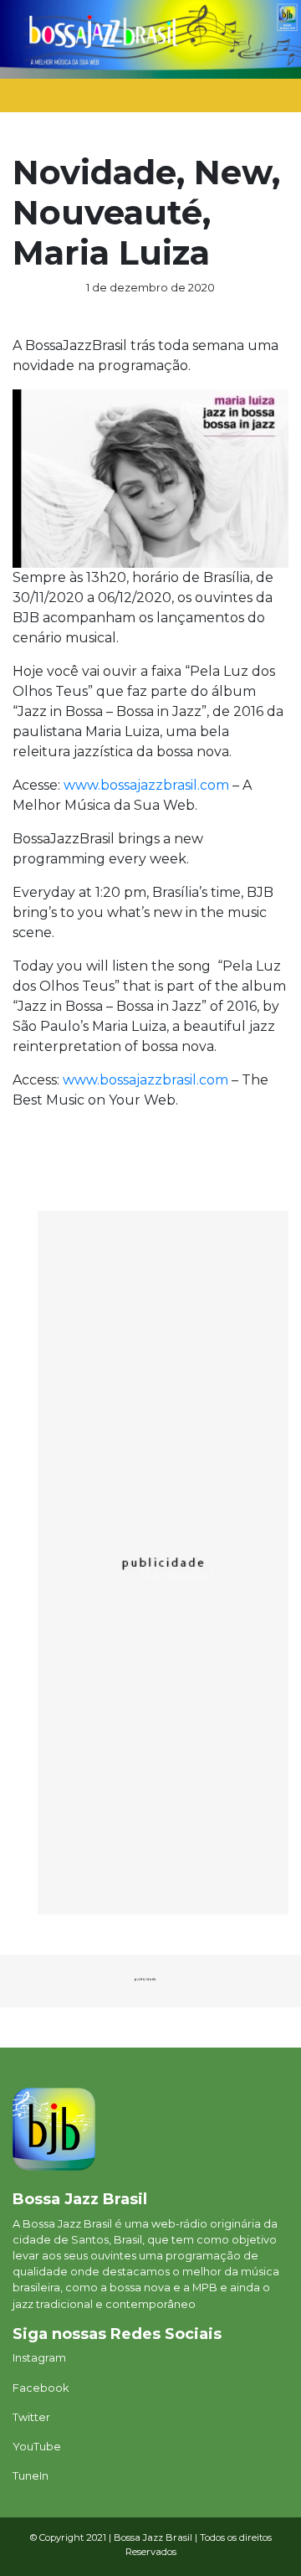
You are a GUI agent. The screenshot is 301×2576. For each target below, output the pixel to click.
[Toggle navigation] (261, 100)
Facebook (41, 2388)
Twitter (31, 2417)
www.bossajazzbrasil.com (146, 785)
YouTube (37, 2447)
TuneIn (31, 2476)
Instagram (39, 2358)
